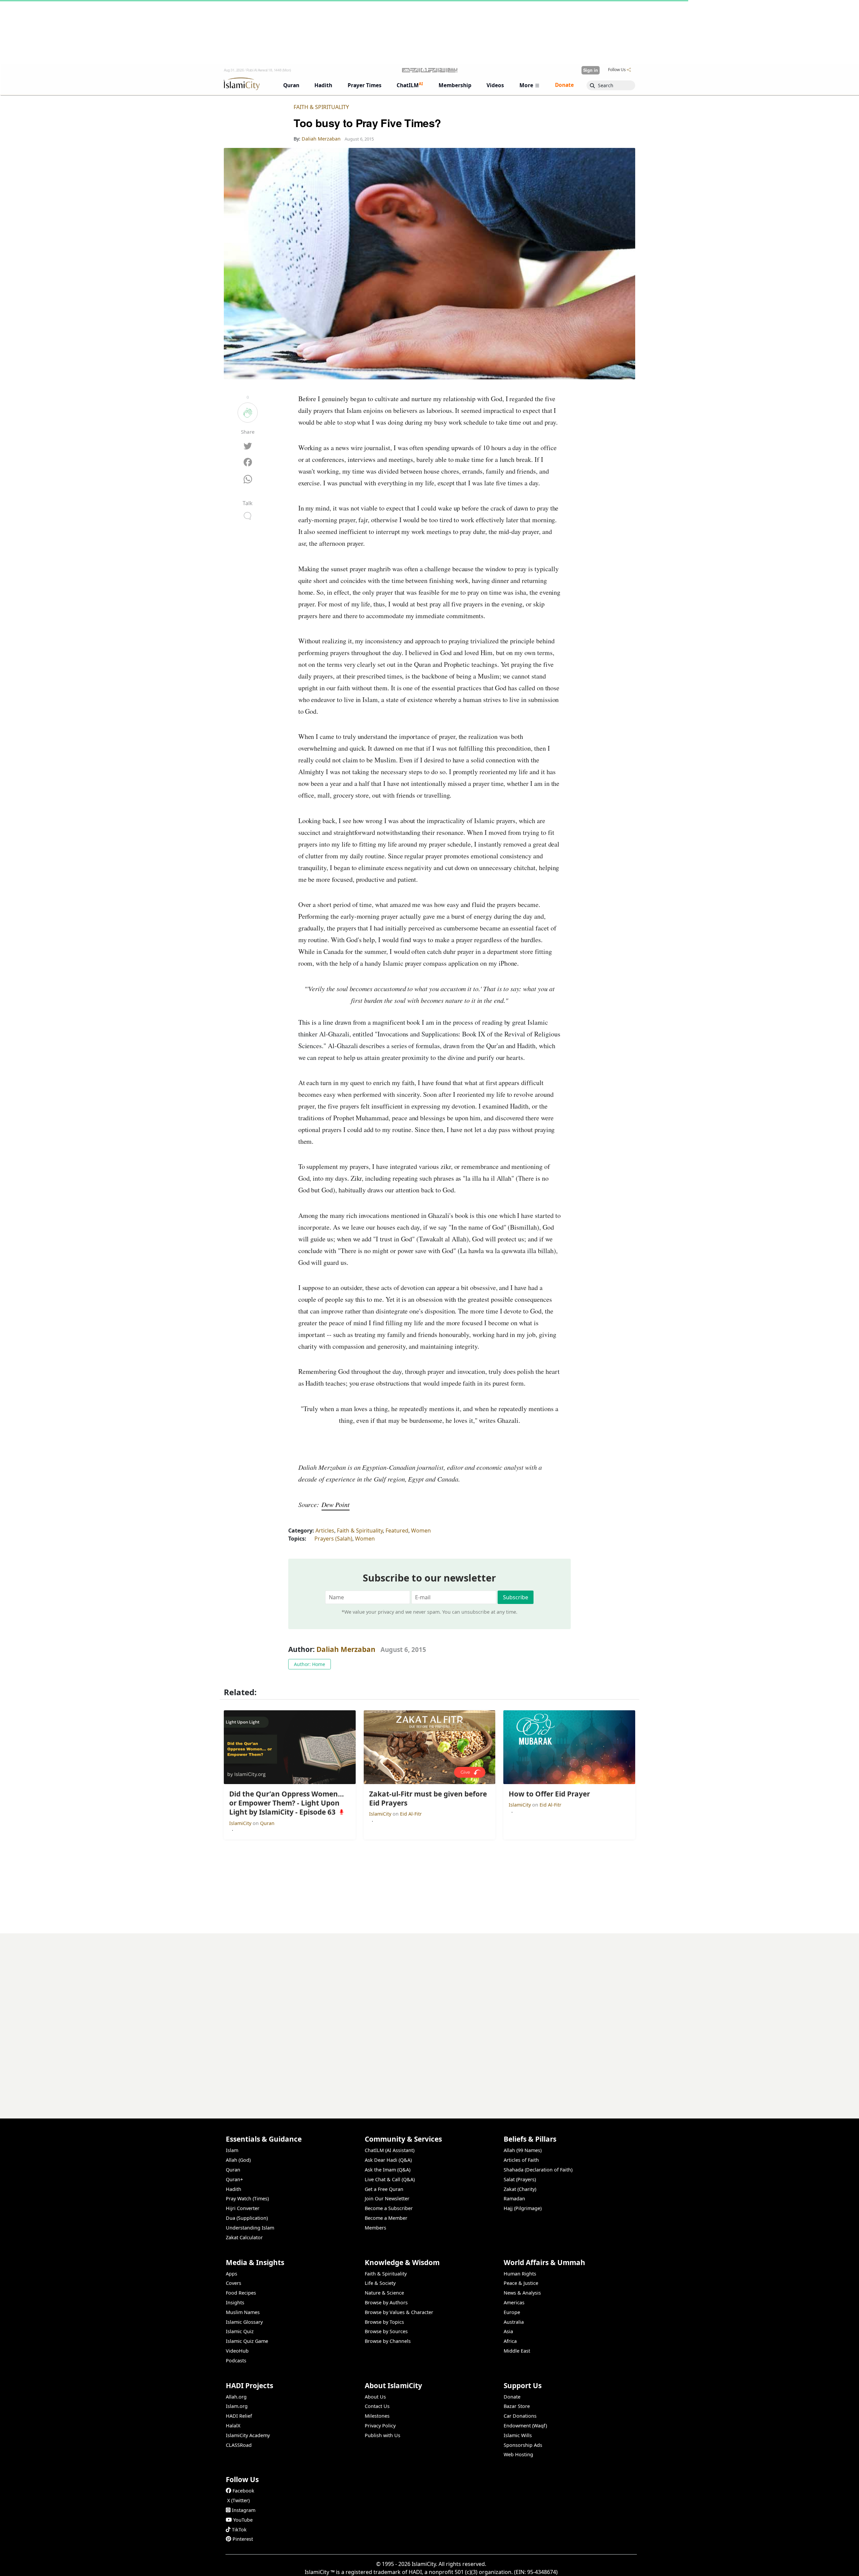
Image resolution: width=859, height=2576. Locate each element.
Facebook (243, 2491)
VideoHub (237, 2351)
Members (375, 2228)
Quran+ (234, 2179)
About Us (375, 2397)
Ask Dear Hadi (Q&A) (388, 2160)
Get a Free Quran (384, 2189)
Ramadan (514, 2198)
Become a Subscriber (389, 2208)
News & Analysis (522, 2293)
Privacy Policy (380, 2426)
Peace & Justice (521, 2283)
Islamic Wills (518, 2435)
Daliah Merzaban (346, 1649)
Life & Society (380, 2283)
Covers (234, 2283)
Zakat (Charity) (520, 2189)
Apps (232, 2274)
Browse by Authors (386, 2302)
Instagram (244, 2510)
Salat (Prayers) (520, 2179)
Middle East (517, 2351)
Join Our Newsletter (387, 2198)
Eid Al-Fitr (411, 1814)
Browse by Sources (386, 2331)
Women (421, 1531)
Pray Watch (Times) (247, 2198)
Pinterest (243, 2539)
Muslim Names (243, 2312)
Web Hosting (518, 2454)
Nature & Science (384, 2293)
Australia (514, 2322)
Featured (397, 1531)
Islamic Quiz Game (247, 2341)
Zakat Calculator (244, 2237)
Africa (510, 2341)
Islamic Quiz (240, 2331)
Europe (512, 2312)
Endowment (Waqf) (525, 2426)
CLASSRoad (239, 2445)
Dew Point (336, 1504)
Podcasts (236, 2360)
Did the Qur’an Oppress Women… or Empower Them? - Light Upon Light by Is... (532, 2565)
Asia (508, 2331)
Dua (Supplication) (247, 2218)
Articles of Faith (521, 2160)
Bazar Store (517, 2406)
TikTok (239, 2530)
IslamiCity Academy (248, 2435)
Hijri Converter (243, 2208)
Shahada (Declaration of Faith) (538, 2170)
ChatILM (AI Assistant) (390, 2150)
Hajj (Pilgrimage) (523, 2208)
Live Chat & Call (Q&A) (390, 2179)
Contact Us (377, 2406)
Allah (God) (238, 2160)
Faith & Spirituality (321, 107)
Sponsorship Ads (523, 2445)
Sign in (591, 70)
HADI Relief (239, 2416)
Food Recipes (241, 2293)
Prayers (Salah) (333, 1539)
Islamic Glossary (244, 2322)
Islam (232, 2150)
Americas (514, 2302)
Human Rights (520, 2274)
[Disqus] (429, 2017)
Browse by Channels (388, 2341)
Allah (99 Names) (523, 2150)
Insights (235, 2302)
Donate (512, 2397)
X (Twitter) (238, 2500)
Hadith (234, 2189)
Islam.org (237, 2406)
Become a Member (386, 2218)
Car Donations (520, 2416)
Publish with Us (383, 2435)
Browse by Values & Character (399, 2312)
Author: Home (310, 1664)
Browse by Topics (384, 2322)
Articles (325, 1531)
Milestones (377, 2416)
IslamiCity (241, 1823)
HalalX (233, 2426)
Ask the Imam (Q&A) (388, 2170)
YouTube (243, 2520)
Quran (267, 1823)
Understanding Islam (250, 2228)
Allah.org (236, 2397)
